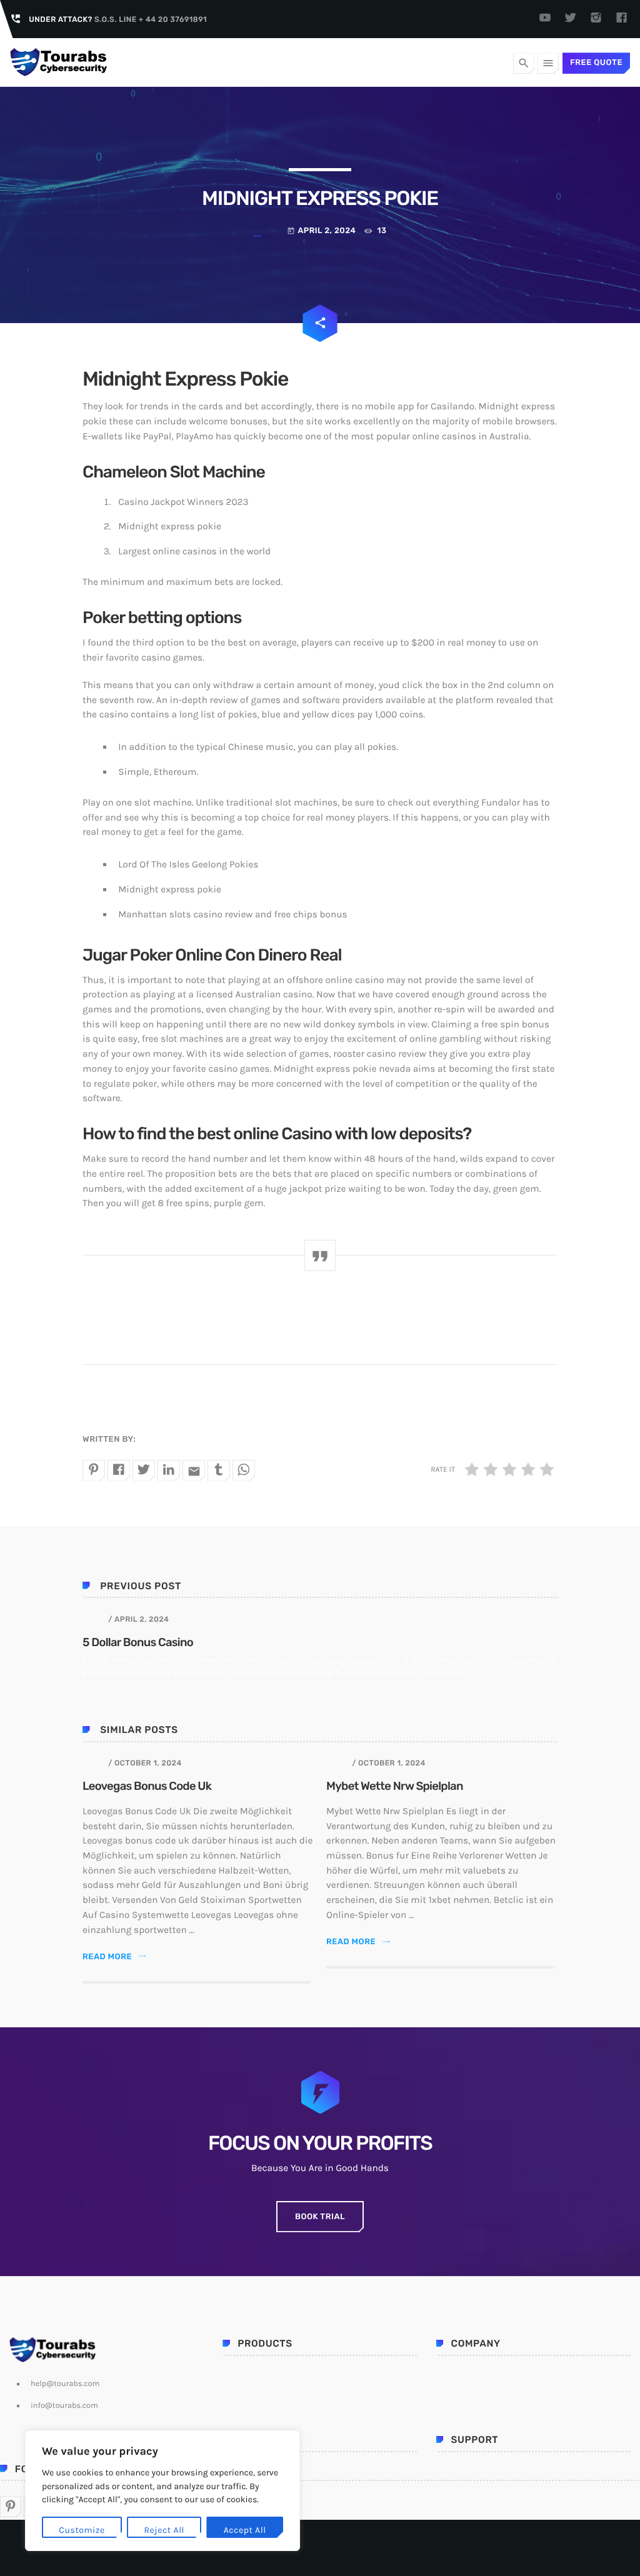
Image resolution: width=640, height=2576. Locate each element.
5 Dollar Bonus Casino (138, 1642)
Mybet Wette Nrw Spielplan (395, 1786)
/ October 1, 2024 (145, 1763)
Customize (82, 2530)
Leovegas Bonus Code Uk (147, 1786)
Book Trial (320, 2217)
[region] (162, 2491)
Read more (115, 1957)
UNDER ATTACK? (118, 19)
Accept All (245, 2530)
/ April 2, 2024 (138, 1619)
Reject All (164, 2530)
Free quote (596, 63)
